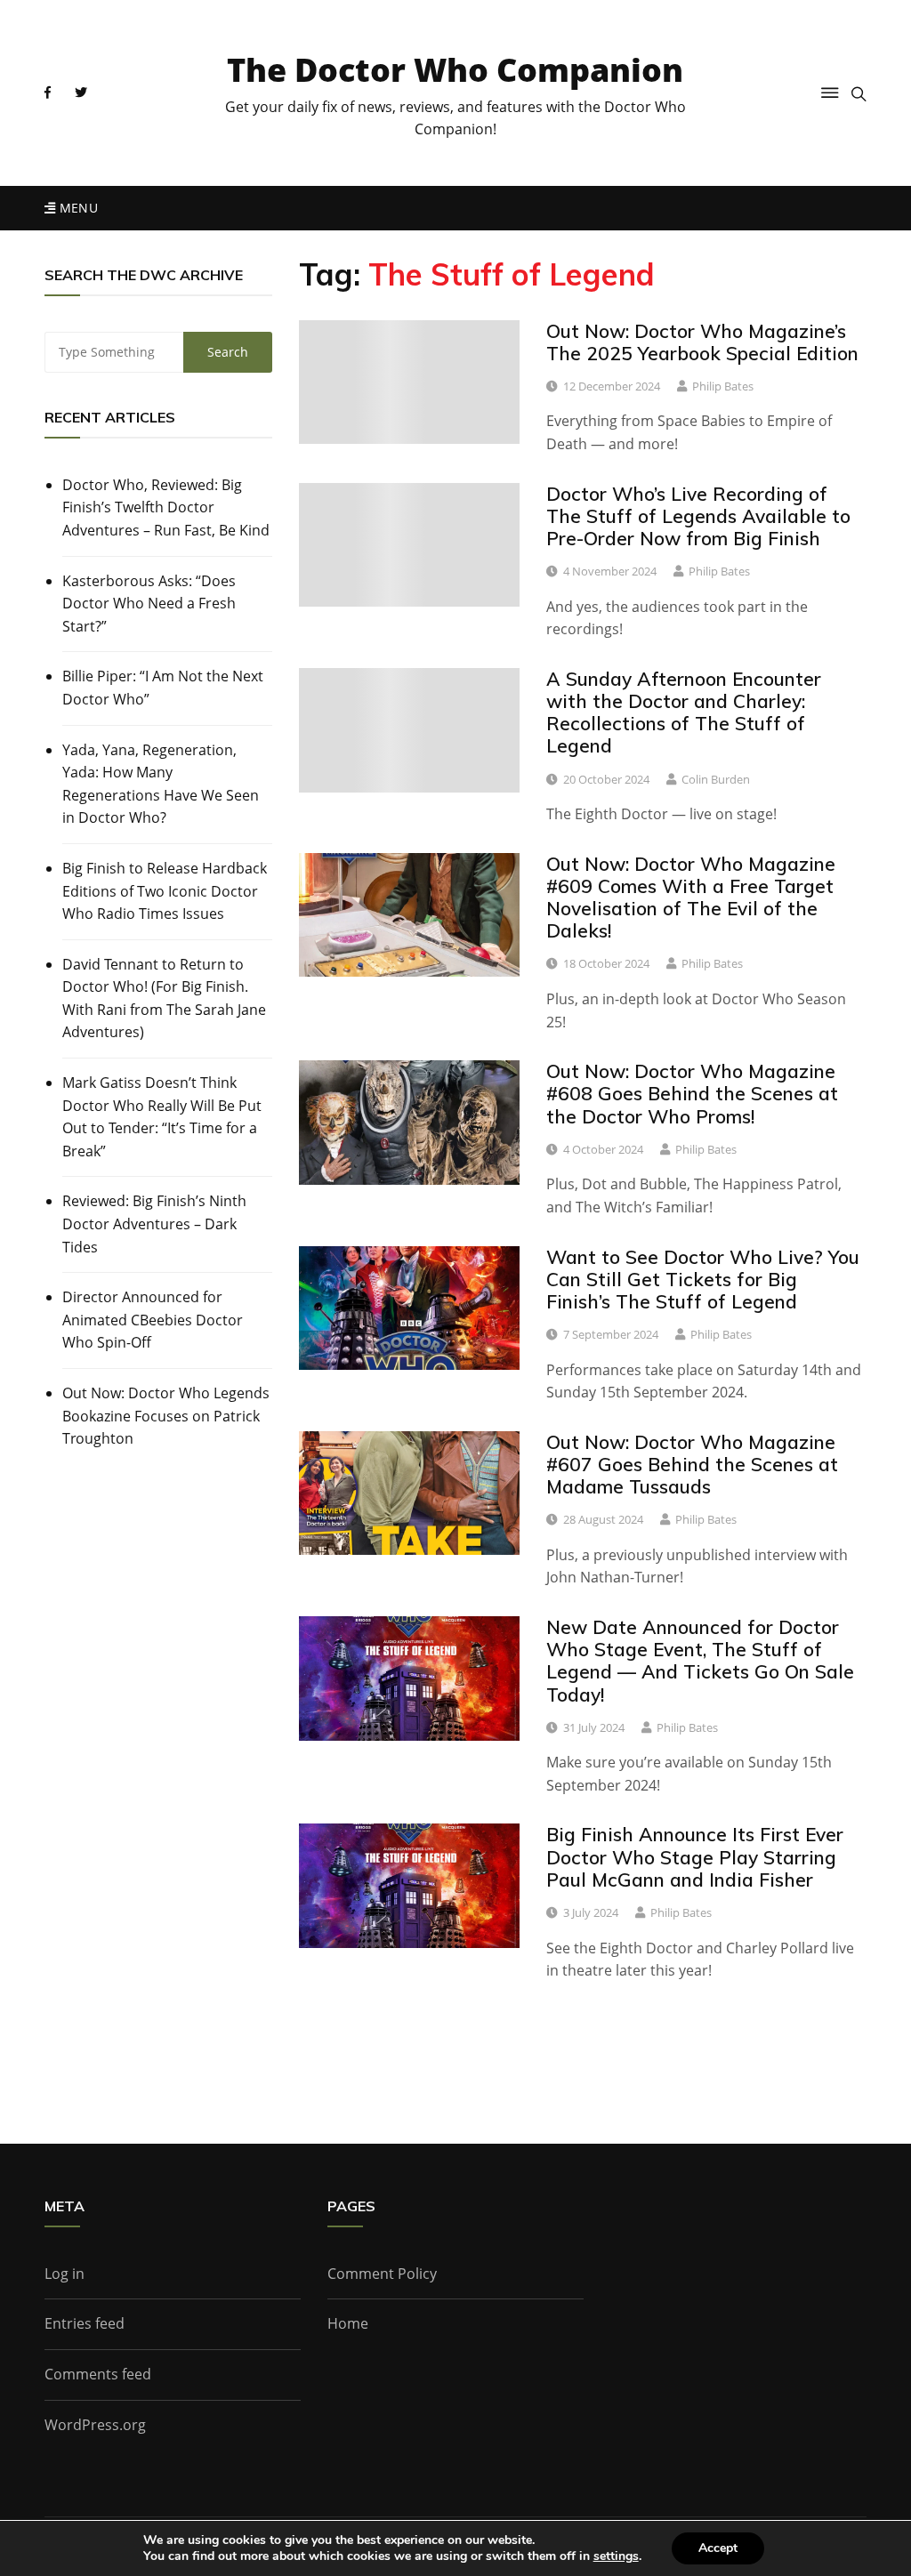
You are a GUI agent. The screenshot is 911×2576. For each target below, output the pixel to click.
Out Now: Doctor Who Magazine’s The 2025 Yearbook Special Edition (702, 342)
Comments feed (98, 2374)
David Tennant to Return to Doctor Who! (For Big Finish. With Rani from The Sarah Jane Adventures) (164, 998)
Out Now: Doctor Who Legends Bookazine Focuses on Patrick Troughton (166, 1416)
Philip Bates (723, 386)
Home (348, 2323)
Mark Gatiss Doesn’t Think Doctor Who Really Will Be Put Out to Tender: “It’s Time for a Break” (162, 1117)
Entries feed (85, 2323)
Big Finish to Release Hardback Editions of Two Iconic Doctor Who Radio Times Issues (165, 891)
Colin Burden (716, 779)
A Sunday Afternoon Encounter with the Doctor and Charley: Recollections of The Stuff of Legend (684, 712)
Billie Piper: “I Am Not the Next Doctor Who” (163, 688)
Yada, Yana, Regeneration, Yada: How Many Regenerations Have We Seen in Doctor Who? (161, 784)
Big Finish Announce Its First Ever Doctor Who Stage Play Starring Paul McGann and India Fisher (695, 1856)
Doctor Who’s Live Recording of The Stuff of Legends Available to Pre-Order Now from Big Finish (698, 516)
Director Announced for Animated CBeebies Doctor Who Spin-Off (153, 1320)
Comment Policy (382, 2274)
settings (616, 2556)
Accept (718, 2548)
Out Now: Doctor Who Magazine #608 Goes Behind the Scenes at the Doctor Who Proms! (692, 1093)
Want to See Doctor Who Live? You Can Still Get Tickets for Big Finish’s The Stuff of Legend (703, 1279)
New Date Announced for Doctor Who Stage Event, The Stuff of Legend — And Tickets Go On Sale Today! (700, 1661)
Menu (77, 208)
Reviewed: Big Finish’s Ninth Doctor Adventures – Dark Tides (154, 1224)
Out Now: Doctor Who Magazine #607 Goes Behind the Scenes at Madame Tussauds (692, 1464)
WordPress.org (95, 2425)
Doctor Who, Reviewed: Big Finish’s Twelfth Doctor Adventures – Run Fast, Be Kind (166, 507)
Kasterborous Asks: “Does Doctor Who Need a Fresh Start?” (149, 604)
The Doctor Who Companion (455, 70)
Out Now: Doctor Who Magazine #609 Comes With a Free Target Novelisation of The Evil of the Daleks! (691, 898)
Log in (64, 2274)
